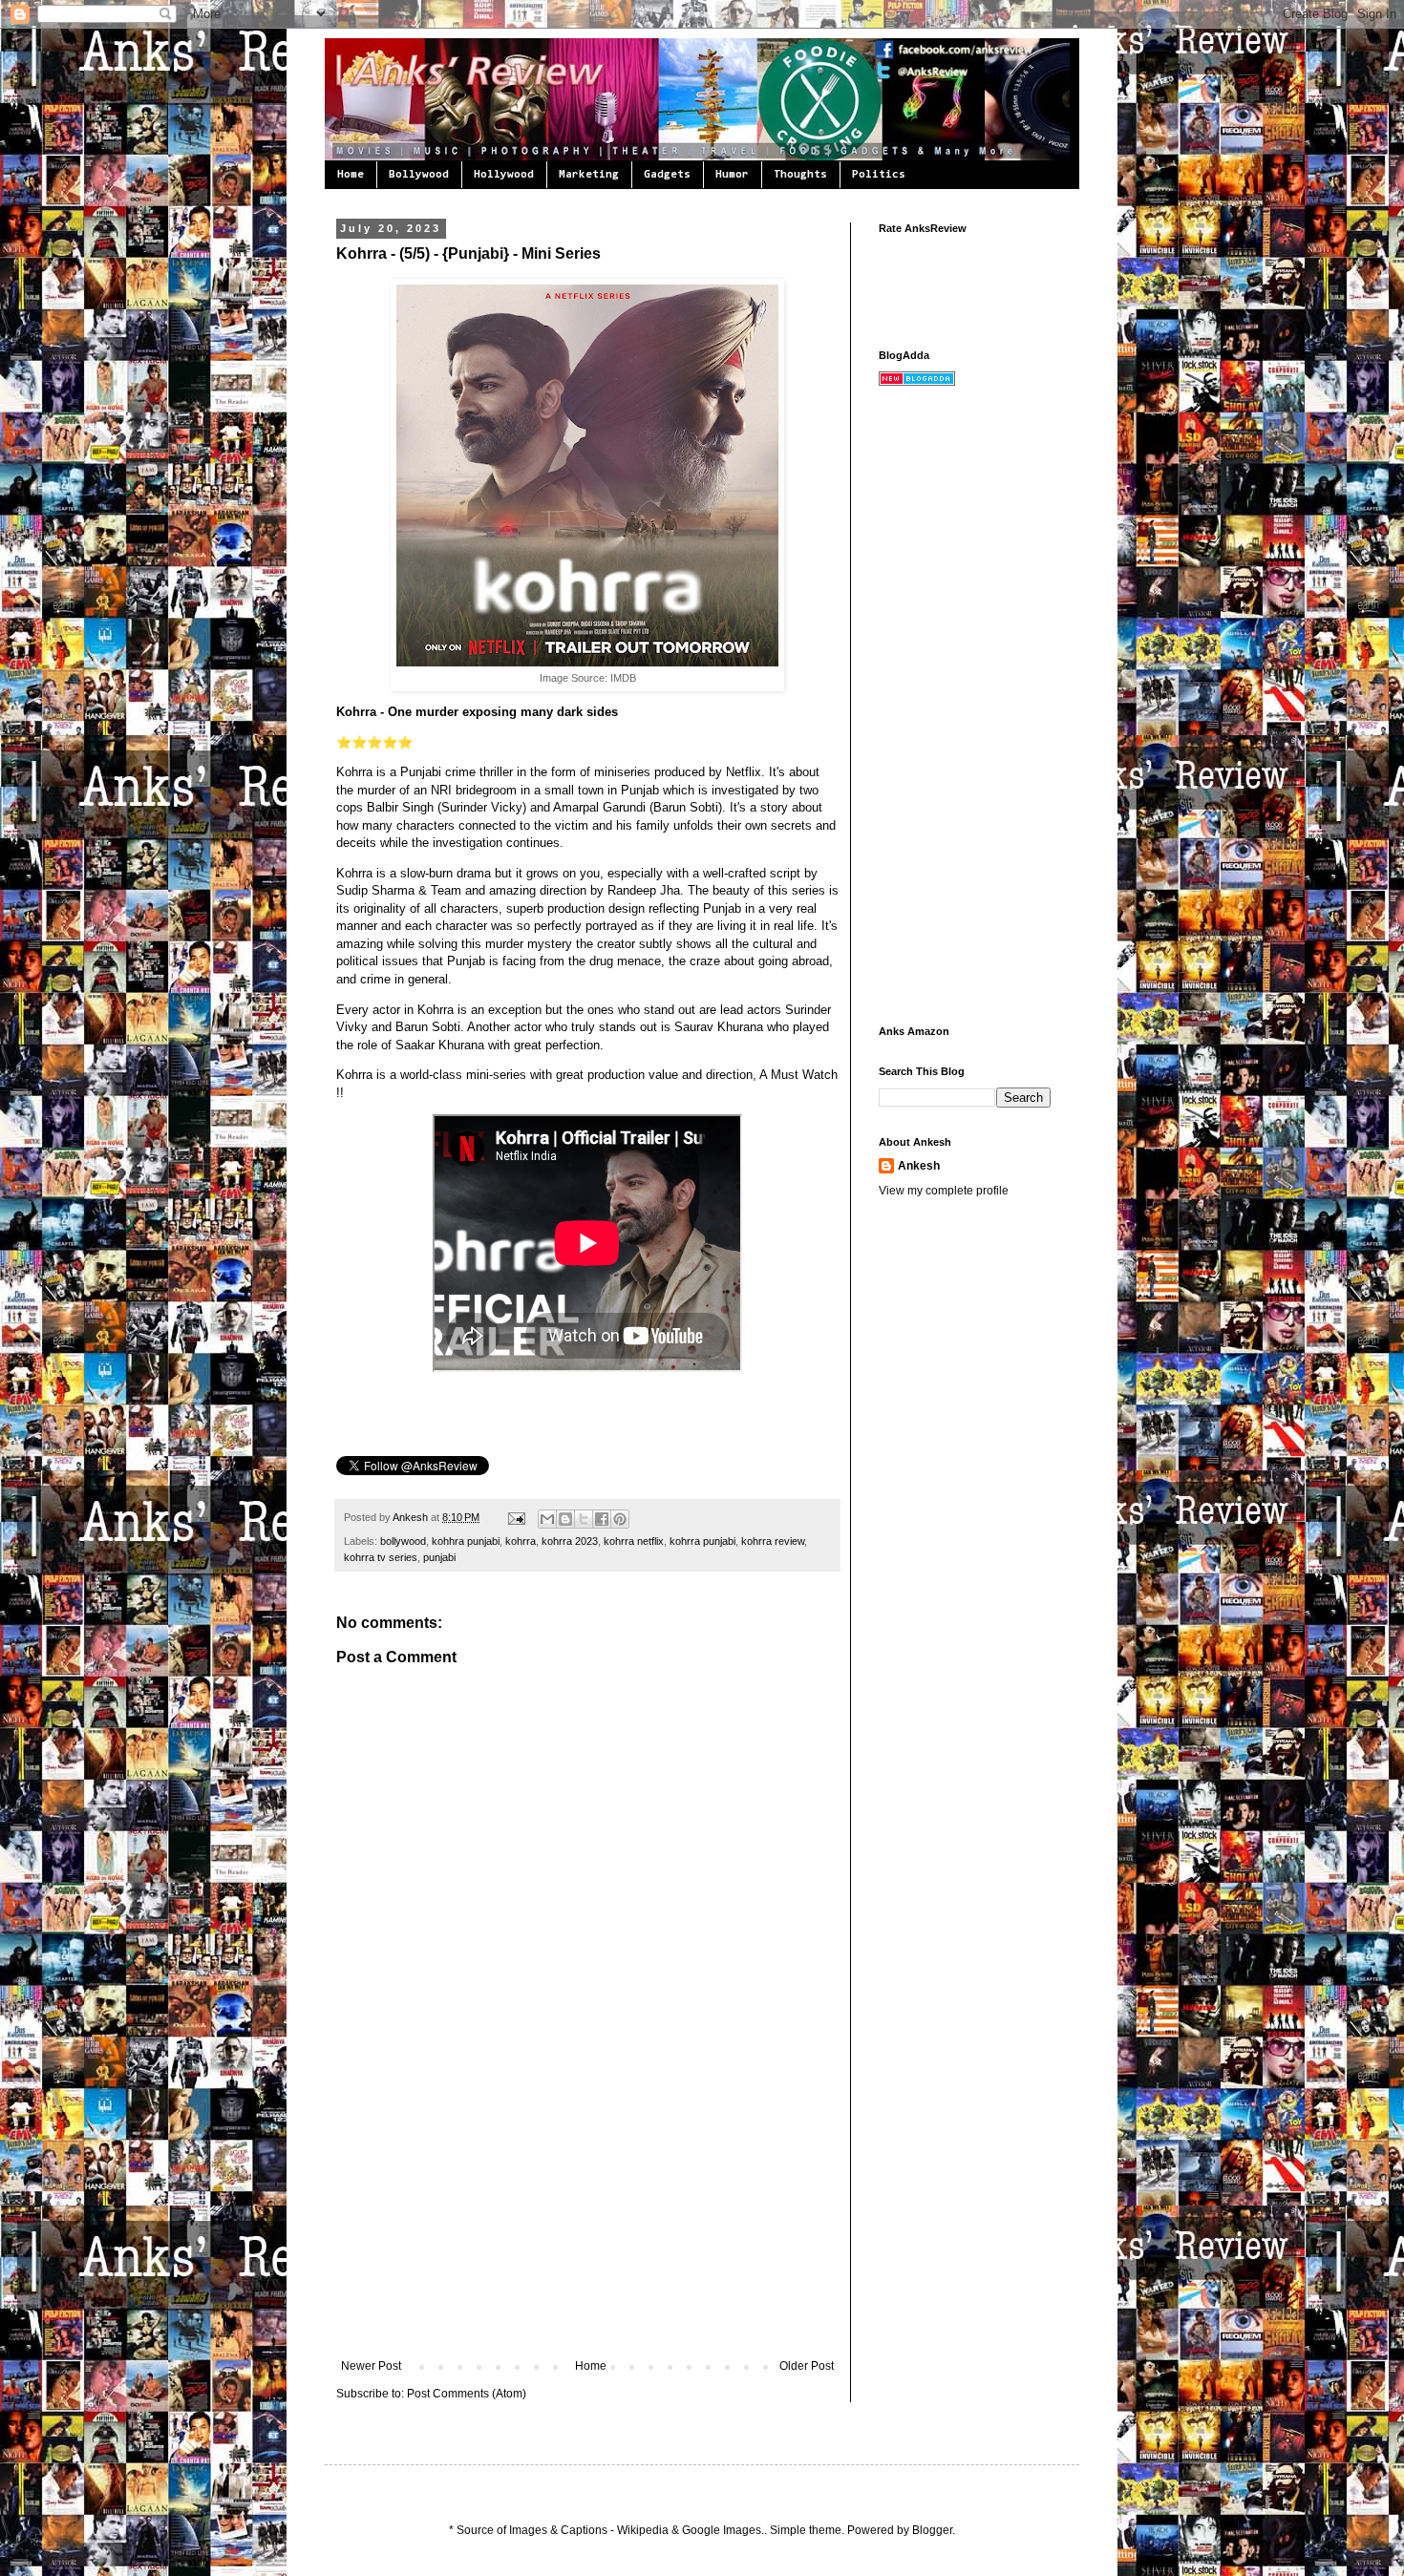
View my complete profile (944, 1191)
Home (351, 175)
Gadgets (667, 175)
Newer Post (371, 2366)
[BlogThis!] (565, 1519)
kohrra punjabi (702, 1541)
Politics (879, 175)
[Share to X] (584, 1519)
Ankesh (412, 1517)
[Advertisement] (587, 2216)
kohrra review (773, 1541)
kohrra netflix (634, 1541)
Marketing (589, 175)
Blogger (932, 2530)
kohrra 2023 (570, 1541)
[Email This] (547, 1519)
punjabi (439, 1557)
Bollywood (419, 175)
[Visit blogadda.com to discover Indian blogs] (917, 382)
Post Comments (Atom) (467, 2394)
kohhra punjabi (466, 1541)
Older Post (807, 2366)
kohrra (521, 1541)
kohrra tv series (381, 1557)
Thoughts (800, 175)
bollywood (403, 1541)
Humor (732, 175)
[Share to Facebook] (602, 1519)
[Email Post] (516, 1517)
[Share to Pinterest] (620, 1519)
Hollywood (504, 175)
